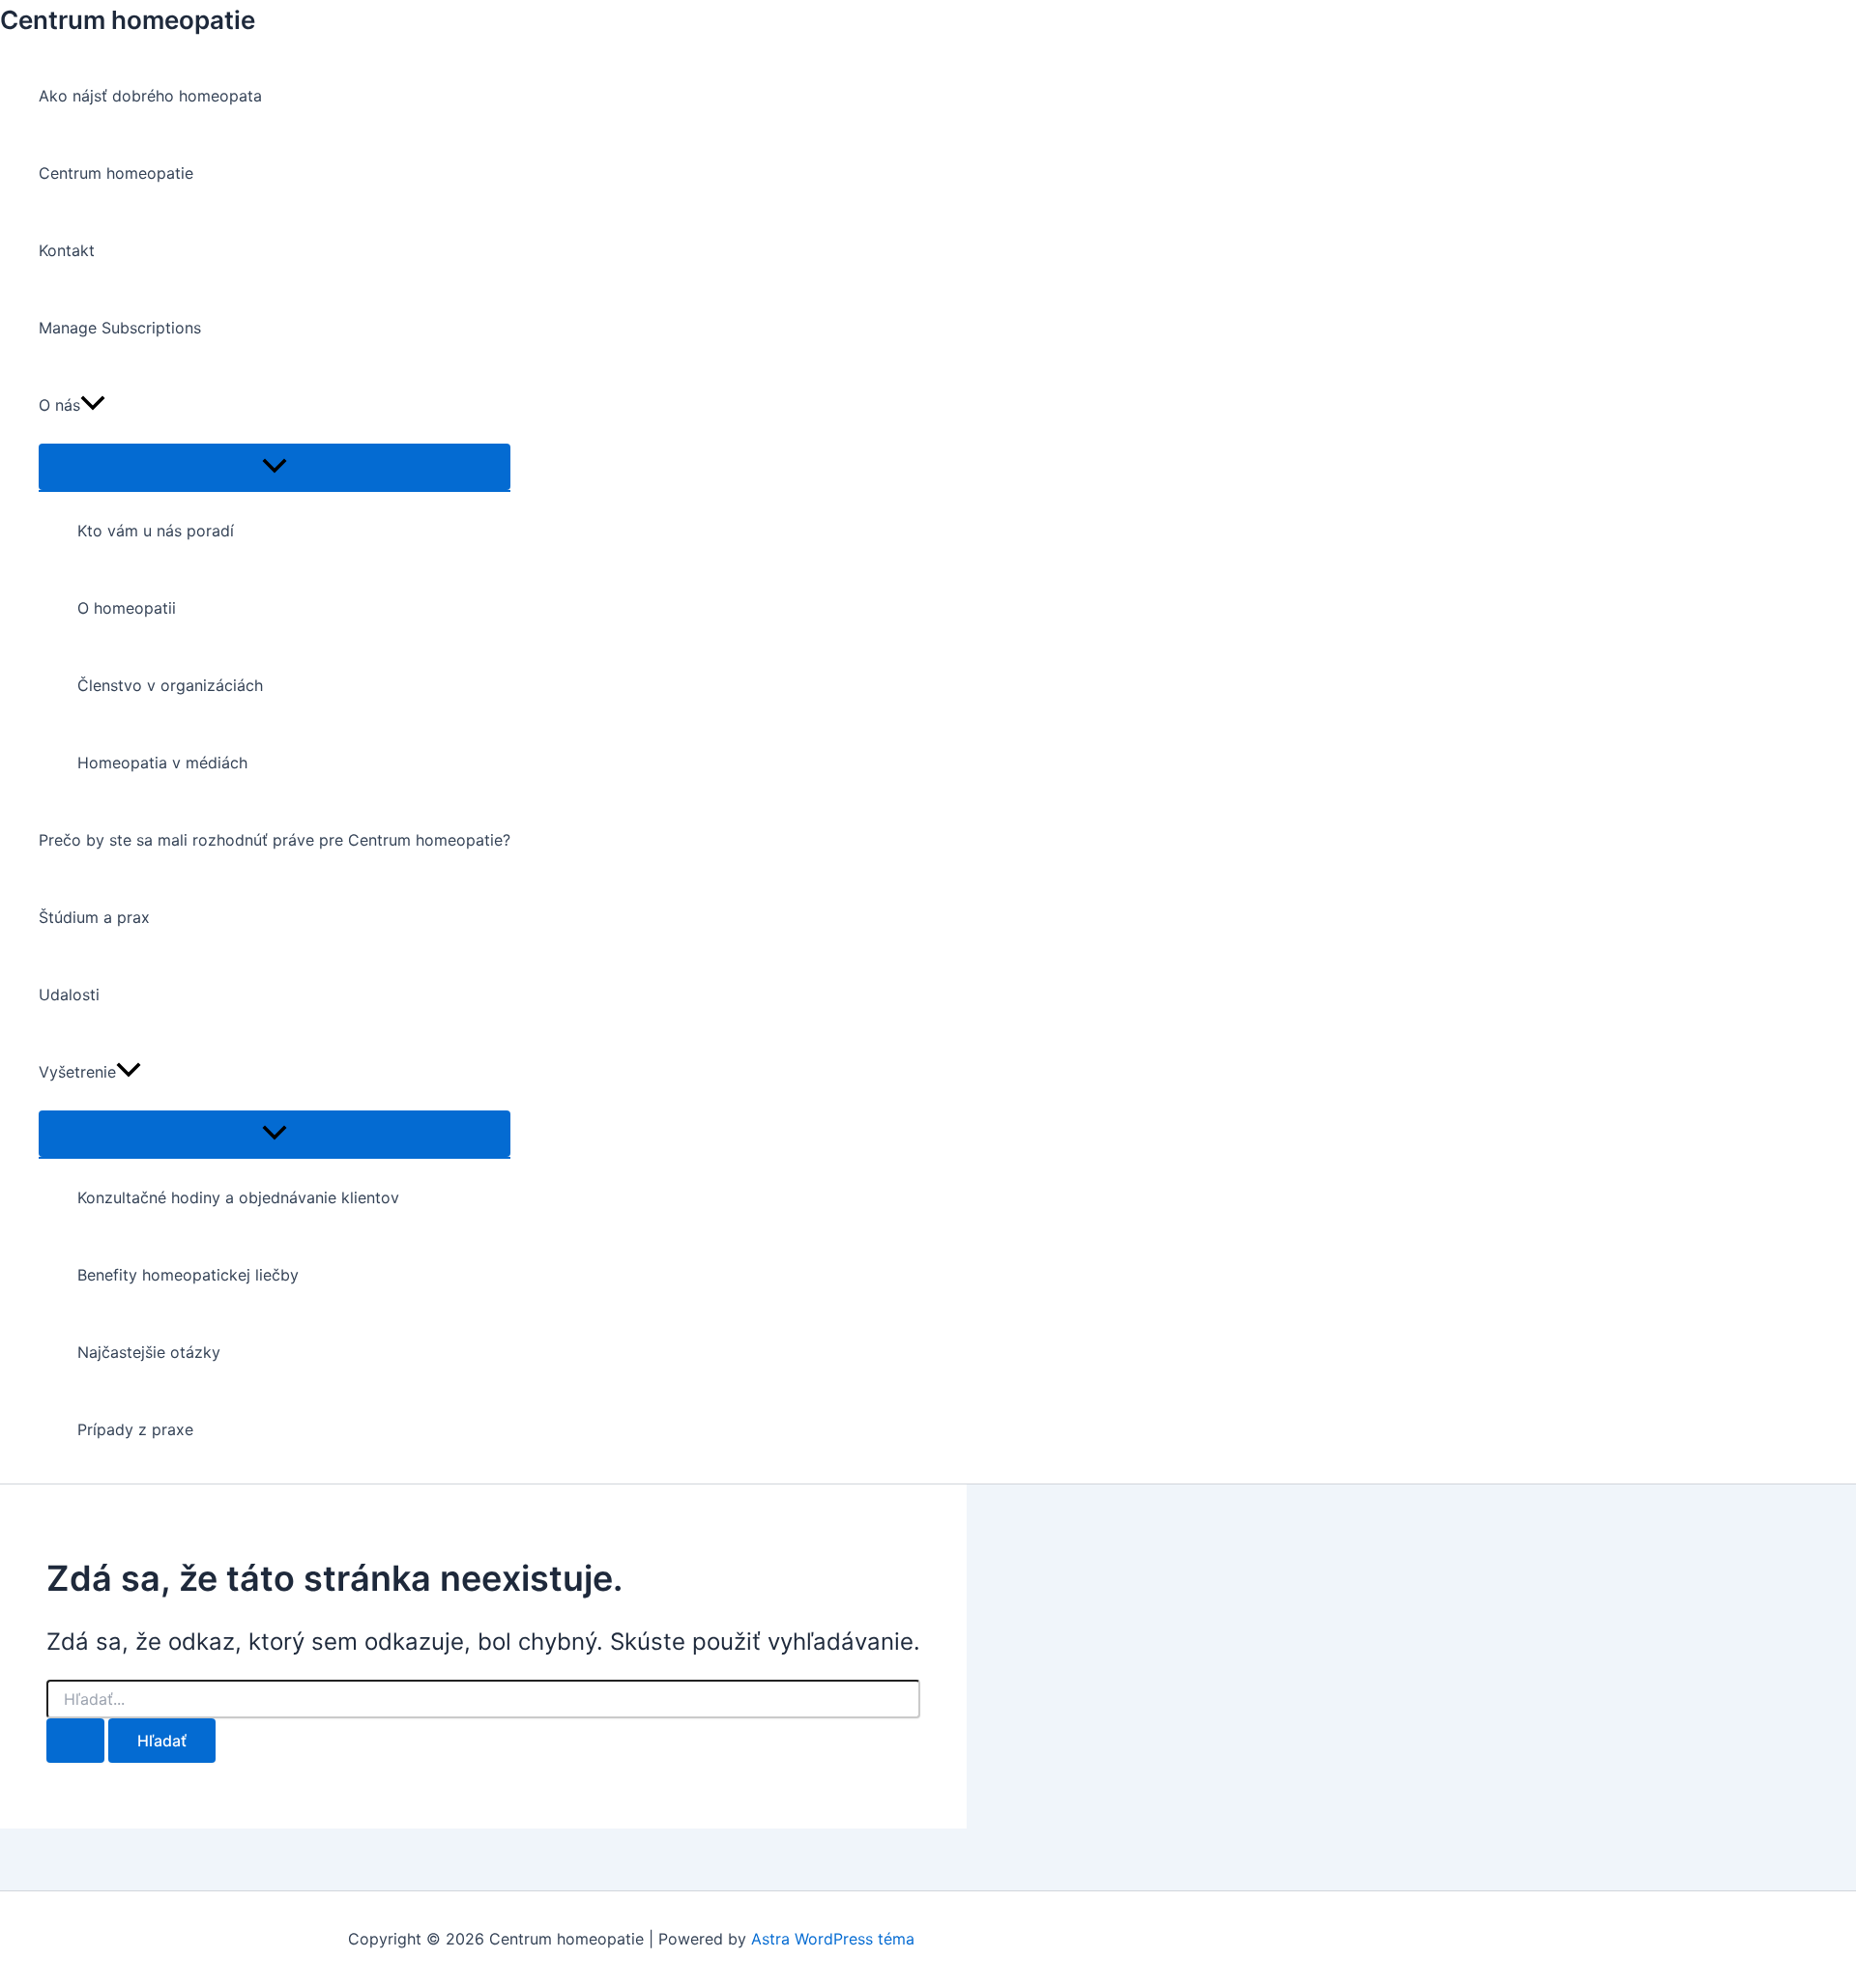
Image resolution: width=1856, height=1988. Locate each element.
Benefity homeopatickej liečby (188, 1275)
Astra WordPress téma (833, 1939)
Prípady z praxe (135, 1429)
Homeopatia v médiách (162, 763)
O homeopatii (127, 608)
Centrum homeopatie (128, 20)
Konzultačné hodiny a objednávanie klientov (238, 1197)
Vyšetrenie (77, 1072)
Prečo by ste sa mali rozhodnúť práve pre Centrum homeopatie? (275, 840)
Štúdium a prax (94, 917)
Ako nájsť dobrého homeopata (150, 96)
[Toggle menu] (275, 467)
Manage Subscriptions (120, 328)
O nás (59, 405)
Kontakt (67, 250)
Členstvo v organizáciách (170, 685)
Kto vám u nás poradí (156, 531)
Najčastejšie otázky (149, 1352)
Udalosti (69, 994)
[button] (93, 405)
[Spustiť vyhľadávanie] (75, 1741)
